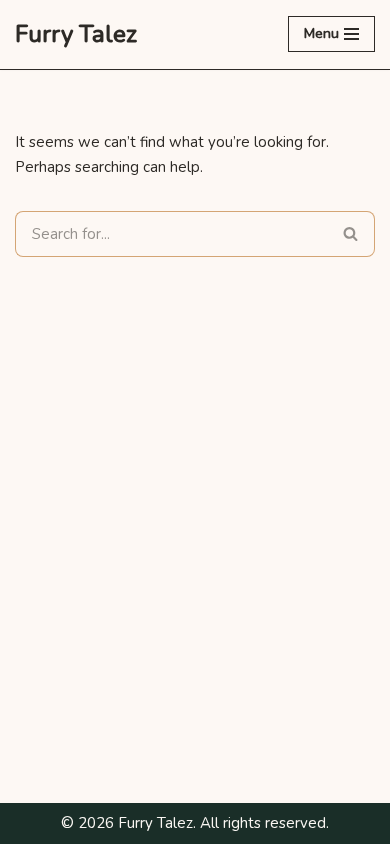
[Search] (351, 234)
